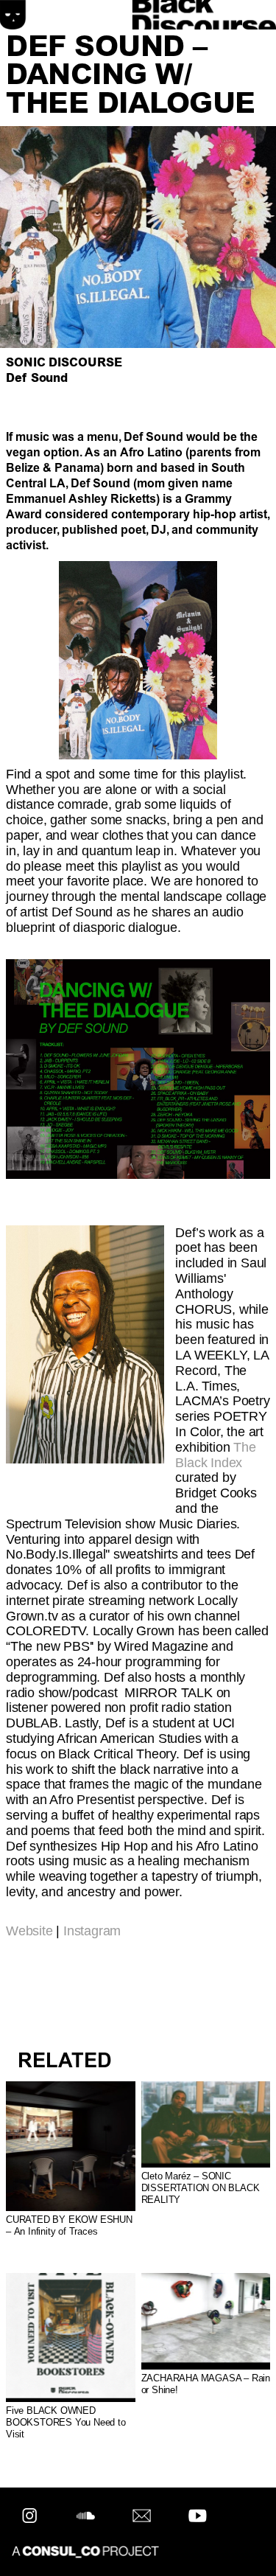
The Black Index (215, 1455)
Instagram (92, 1931)
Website (29, 1931)
